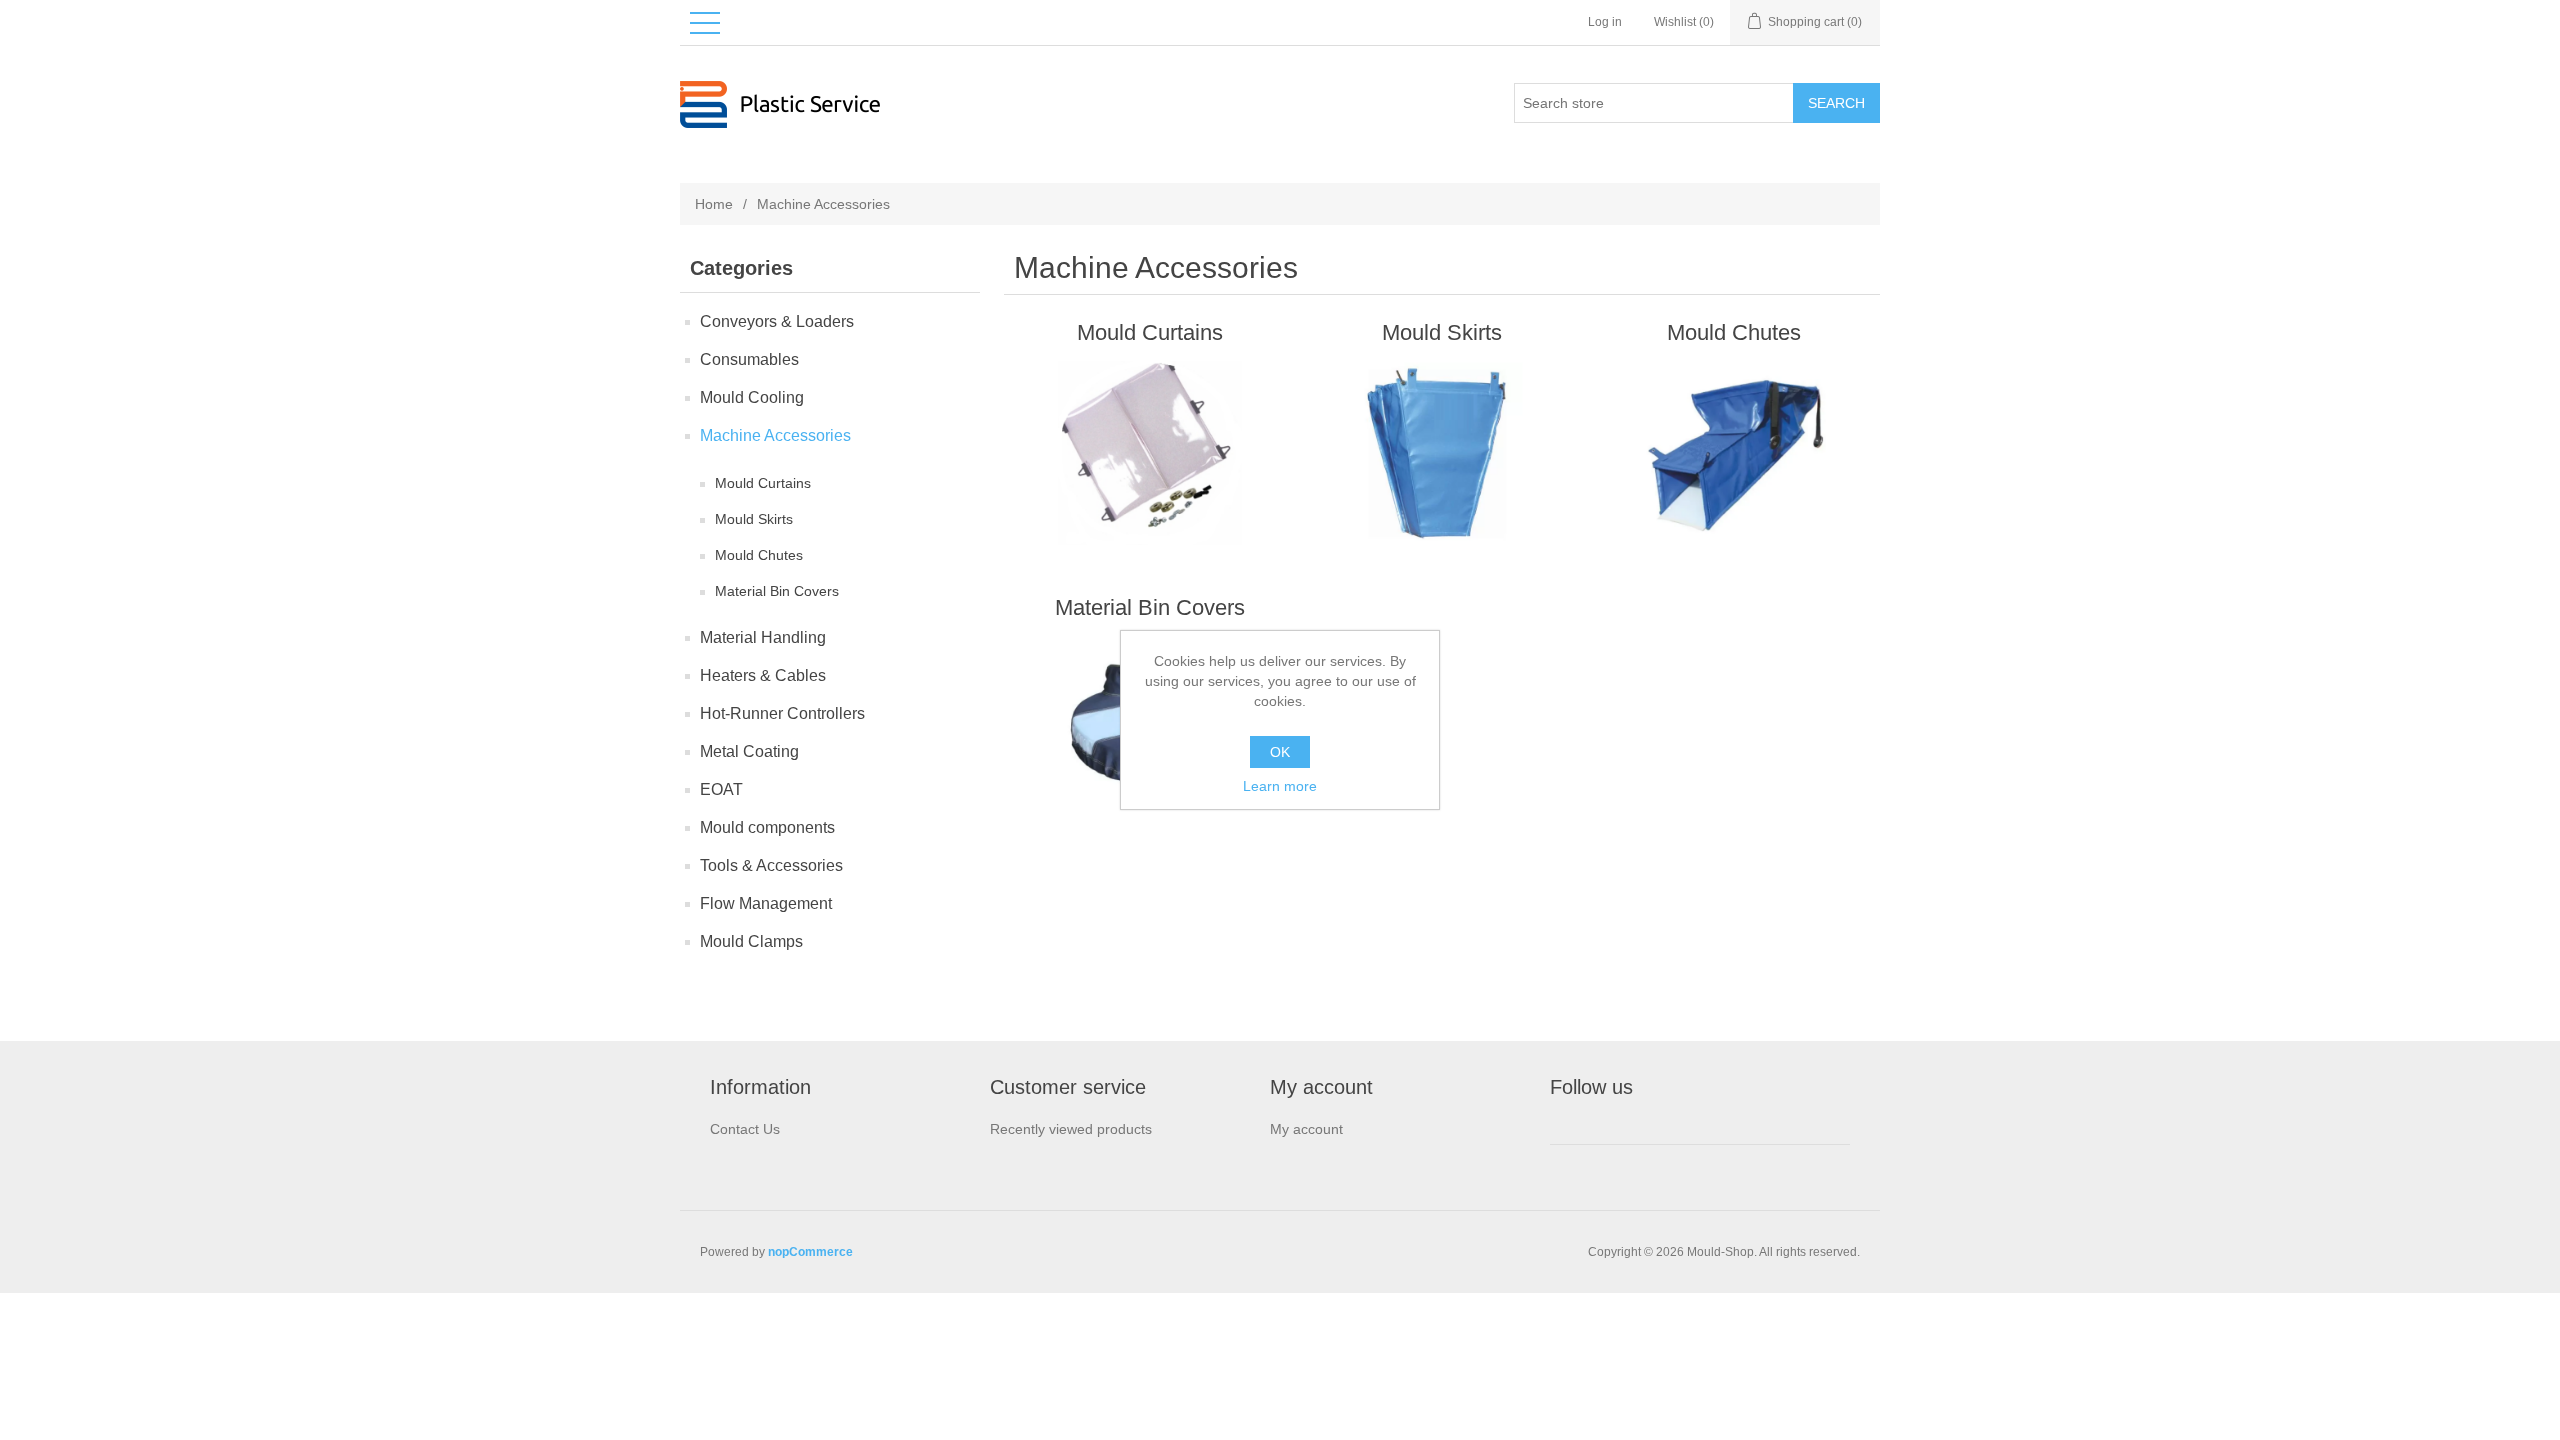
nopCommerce (810, 1252)
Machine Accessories (775, 435)
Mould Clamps (751, 941)
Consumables (749, 359)
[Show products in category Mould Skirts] (1441, 453)
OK (1280, 752)
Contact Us (745, 1129)
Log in (1605, 22)
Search (1836, 103)
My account (1306, 1129)
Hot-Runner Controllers (782, 713)
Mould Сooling (752, 397)
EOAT (721, 789)
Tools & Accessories (771, 865)
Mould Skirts (754, 519)
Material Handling (763, 637)
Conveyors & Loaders (777, 321)
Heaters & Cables (763, 675)
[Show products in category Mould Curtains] (1149, 453)
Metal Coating (749, 751)
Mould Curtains (763, 483)
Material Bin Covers (777, 591)
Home (714, 204)
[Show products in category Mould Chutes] (1733, 453)
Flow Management (766, 903)
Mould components (767, 827)
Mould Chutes (759, 555)
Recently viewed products (1071, 1129)
